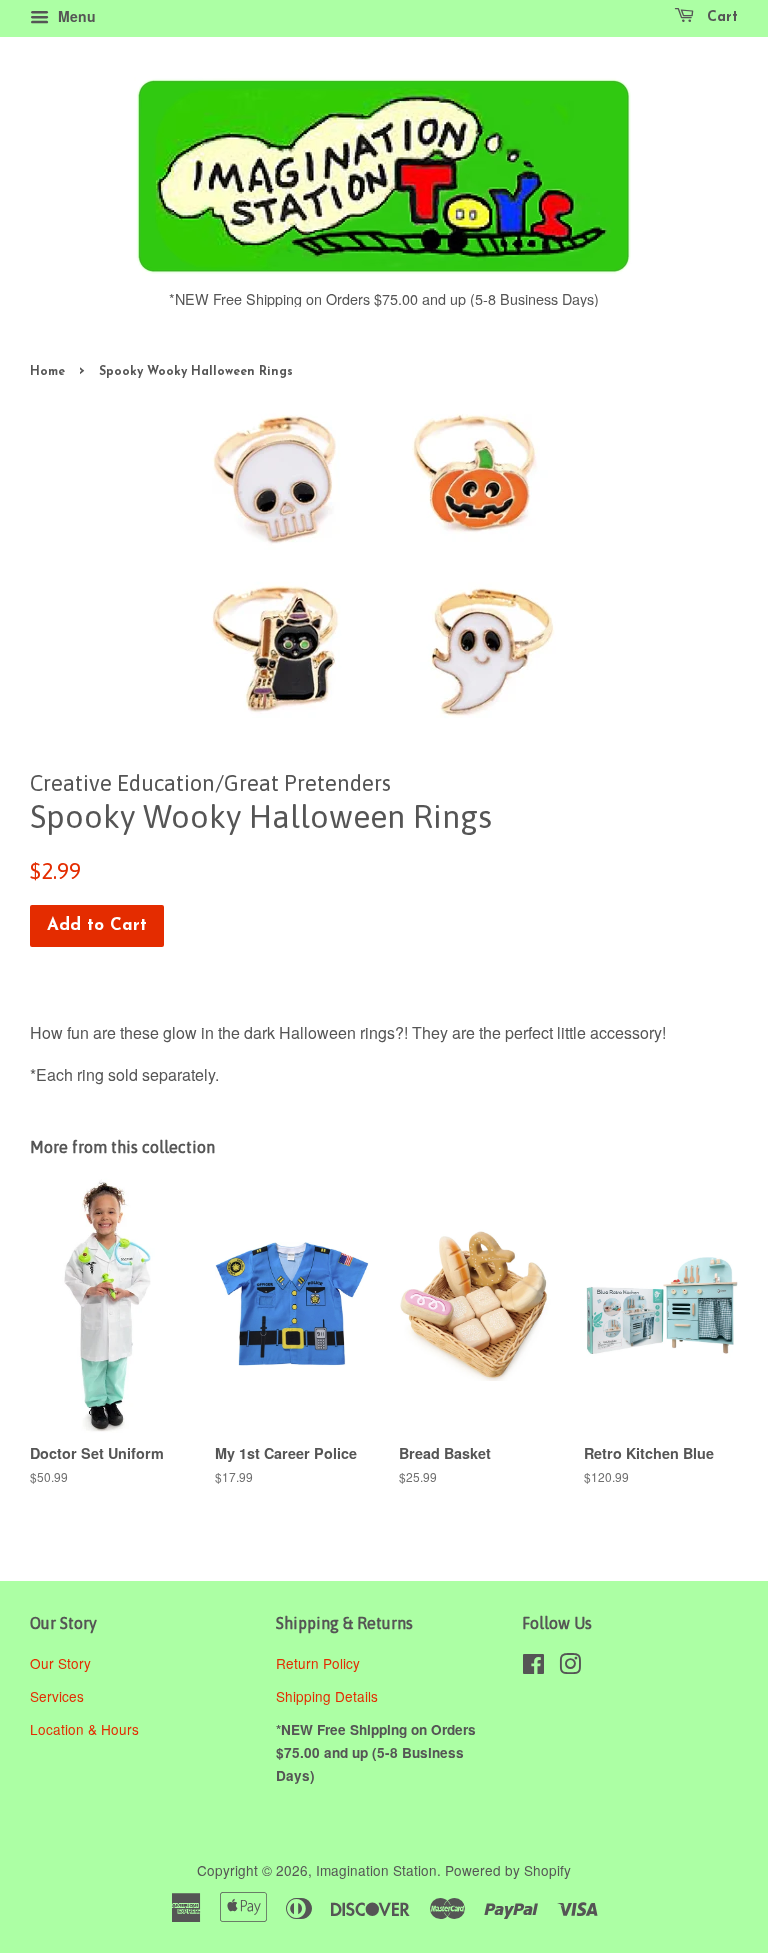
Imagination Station (376, 1870)
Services (57, 1696)
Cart (720, 17)
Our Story (60, 1663)
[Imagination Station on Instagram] (570, 1667)
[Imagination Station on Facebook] (533, 1667)
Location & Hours (84, 1729)
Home (47, 372)
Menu (75, 16)
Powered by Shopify (508, 1870)
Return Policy (320, 1663)
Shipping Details (329, 1696)
